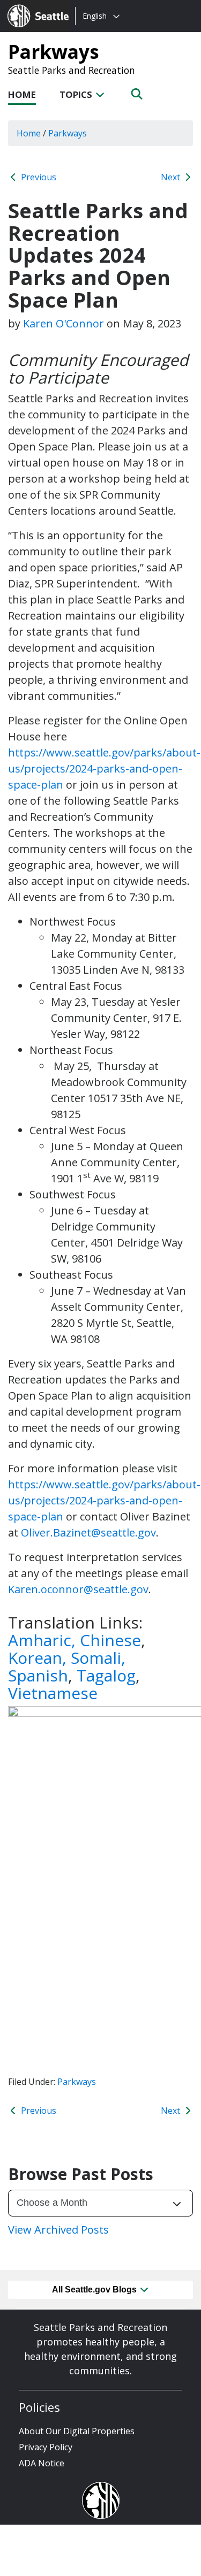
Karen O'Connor (64, 323)
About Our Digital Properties (77, 2431)
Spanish (38, 1675)
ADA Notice (42, 2463)
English (95, 16)
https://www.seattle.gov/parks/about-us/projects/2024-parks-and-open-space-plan (104, 769)
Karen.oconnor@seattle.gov (78, 1589)
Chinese (110, 1640)
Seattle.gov (30, 6)
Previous (38, 177)
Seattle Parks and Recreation (72, 70)
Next (172, 177)
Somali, (98, 1658)
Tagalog (106, 1675)
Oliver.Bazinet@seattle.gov (88, 1532)
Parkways (54, 51)
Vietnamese (53, 1693)
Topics (77, 94)
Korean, (37, 1658)
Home (22, 94)
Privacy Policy (46, 2447)
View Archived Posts (58, 2230)
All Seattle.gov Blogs (95, 2290)
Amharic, (44, 1640)
